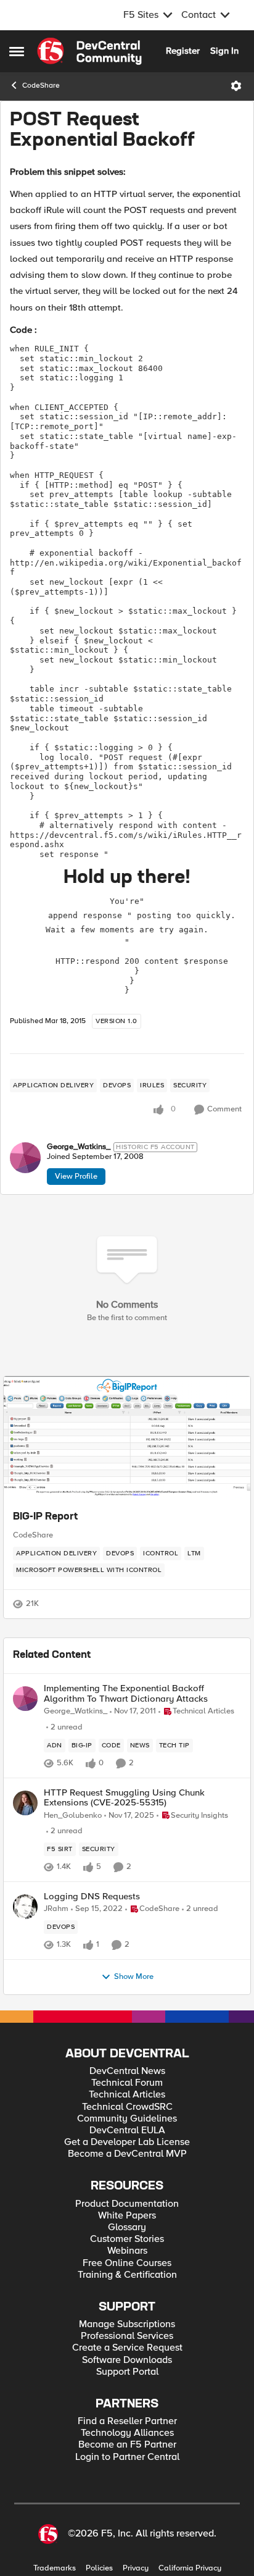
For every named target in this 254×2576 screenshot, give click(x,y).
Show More (134, 1977)
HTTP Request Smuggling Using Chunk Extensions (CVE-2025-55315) (124, 1798)
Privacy (136, 2568)
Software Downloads (127, 2360)
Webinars (127, 2251)
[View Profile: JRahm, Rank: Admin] (25, 1907)
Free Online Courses (127, 2263)
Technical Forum (127, 2083)
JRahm (56, 1909)
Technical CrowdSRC (127, 2107)
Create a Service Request (127, 2348)
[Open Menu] (236, 86)
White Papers (127, 2216)
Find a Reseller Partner (127, 2421)
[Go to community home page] (89, 51)
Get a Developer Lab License (127, 2142)
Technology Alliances (127, 2433)
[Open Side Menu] (17, 51)
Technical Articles (127, 2095)
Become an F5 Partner (127, 2445)
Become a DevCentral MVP (127, 2154)
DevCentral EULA (127, 2131)
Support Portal (127, 2372)
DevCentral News (127, 2071)
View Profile (76, 1176)
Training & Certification (127, 2275)
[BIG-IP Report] (127, 1438)
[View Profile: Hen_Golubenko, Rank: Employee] (25, 1803)
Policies (99, 2568)
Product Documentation (127, 2204)
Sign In (224, 51)
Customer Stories (127, 2239)
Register (183, 51)
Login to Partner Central (127, 2457)
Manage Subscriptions (127, 2324)
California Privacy (190, 2568)
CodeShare (41, 86)
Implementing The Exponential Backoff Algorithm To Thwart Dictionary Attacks (126, 1693)
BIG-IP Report (45, 1517)
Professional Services (127, 2336)
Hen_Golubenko (73, 1816)
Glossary (127, 2227)
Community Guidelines (127, 2119)
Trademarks (55, 2568)
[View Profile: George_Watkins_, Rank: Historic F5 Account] (25, 1158)
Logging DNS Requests (92, 1896)
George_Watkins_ (79, 1147)
